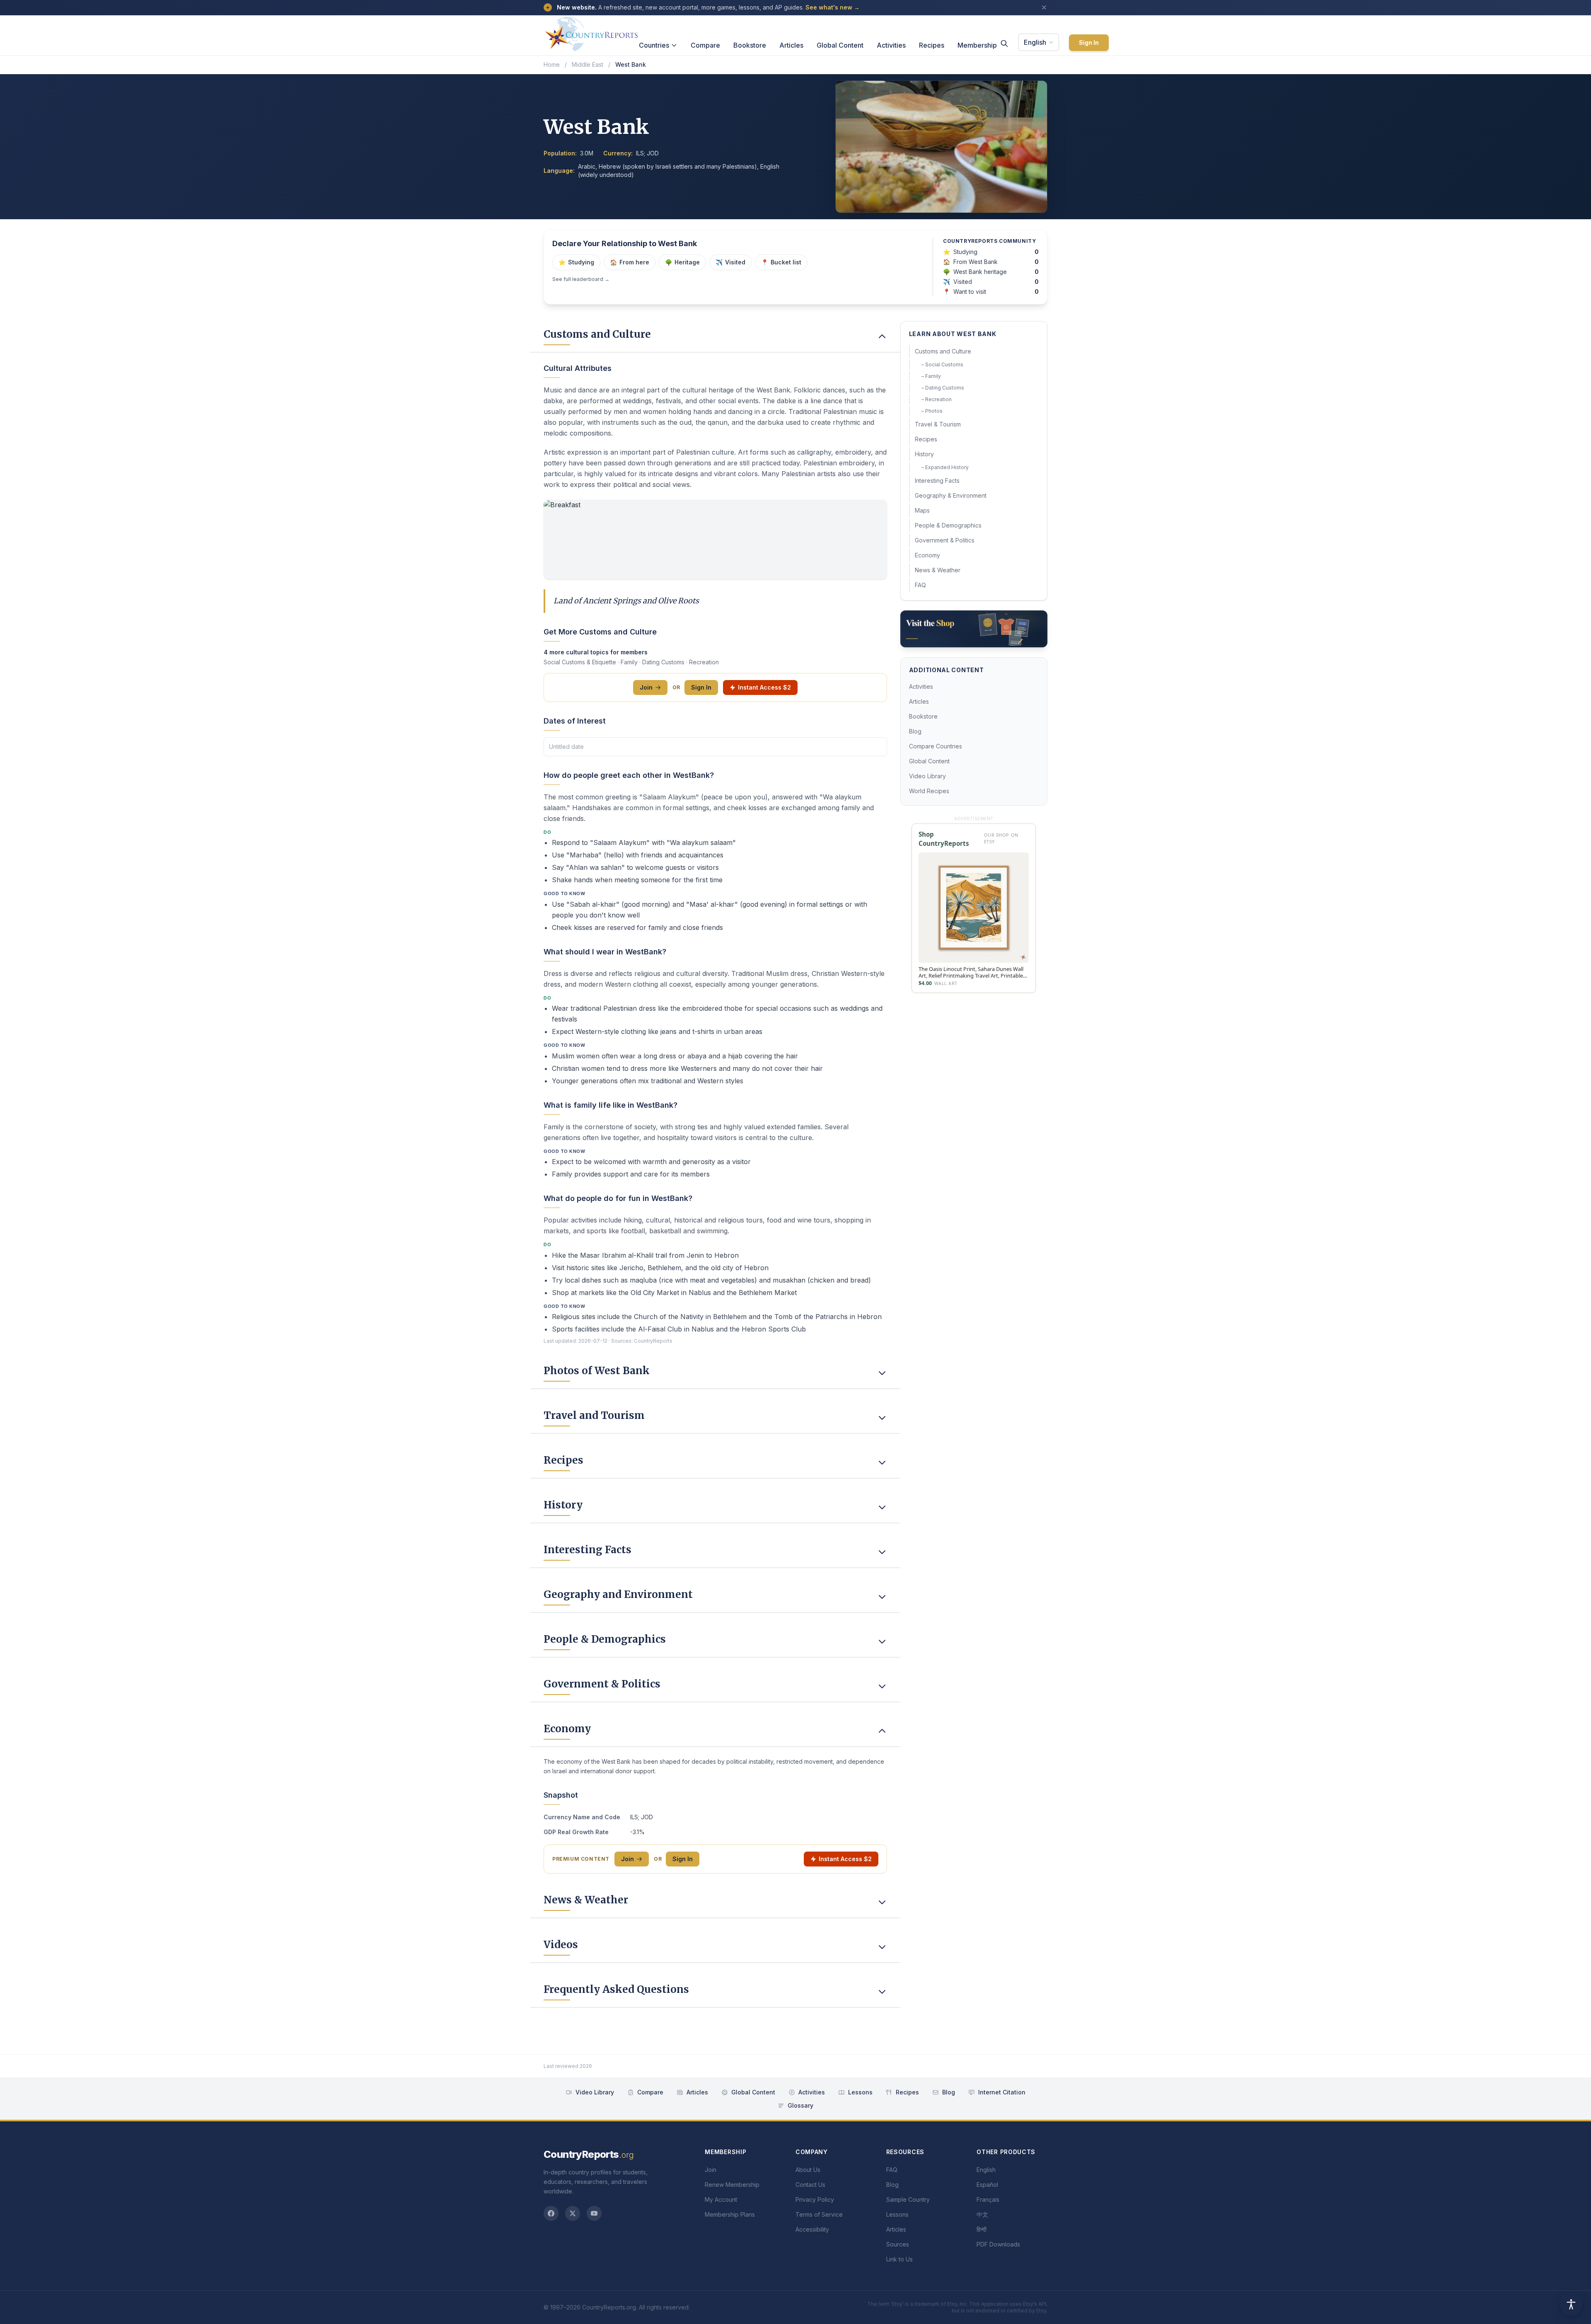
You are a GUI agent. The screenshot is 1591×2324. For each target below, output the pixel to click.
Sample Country (908, 2199)
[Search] (1004, 44)
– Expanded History (945, 467)
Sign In (1089, 42)
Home (552, 64)
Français (988, 2199)
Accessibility (812, 2229)
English (1035, 42)
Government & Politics (945, 540)
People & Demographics (948, 525)
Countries (654, 45)
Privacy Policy (815, 2199)
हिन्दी (982, 2229)
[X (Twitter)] (573, 2213)
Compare (705, 45)
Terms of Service (819, 2214)
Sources (898, 2244)
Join (646, 687)
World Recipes (929, 791)
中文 (982, 2214)
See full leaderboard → (581, 279)
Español (987, 2185)
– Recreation (937, 399)
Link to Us (899, 2259)
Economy (927, 555)
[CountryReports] (591, 32)
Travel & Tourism (938, 424)
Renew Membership (732, 2185)
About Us (808, 2170)
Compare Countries (936, 746)
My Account (721, 2199)
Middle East (588, 64)
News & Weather (938, 570)
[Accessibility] (1571, 2304)
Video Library (927, 776)
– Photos (932, 411)
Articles (791, 45)
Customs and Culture (943, 351)
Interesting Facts (937, 481)
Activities (891, 45)
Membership (977, 45)
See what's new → (833, 7)
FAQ (920, 585)
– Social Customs (942, 364)
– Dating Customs (943, 388)
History (924, 454)
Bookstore (750, 45)
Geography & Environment (951, 495)
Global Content (840, 45)
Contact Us (810, 2185)
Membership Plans (730, 2214)
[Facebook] (551, 2213)
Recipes (932, 45)
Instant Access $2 (764, 687)
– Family (931, 376)
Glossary (800, 2105)
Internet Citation (1002, 2092)
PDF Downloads (998, 2244)
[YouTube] (594, 2213)
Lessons (860, 2092)
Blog (915, 731)
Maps (922, 510)
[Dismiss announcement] (1044, 7)
